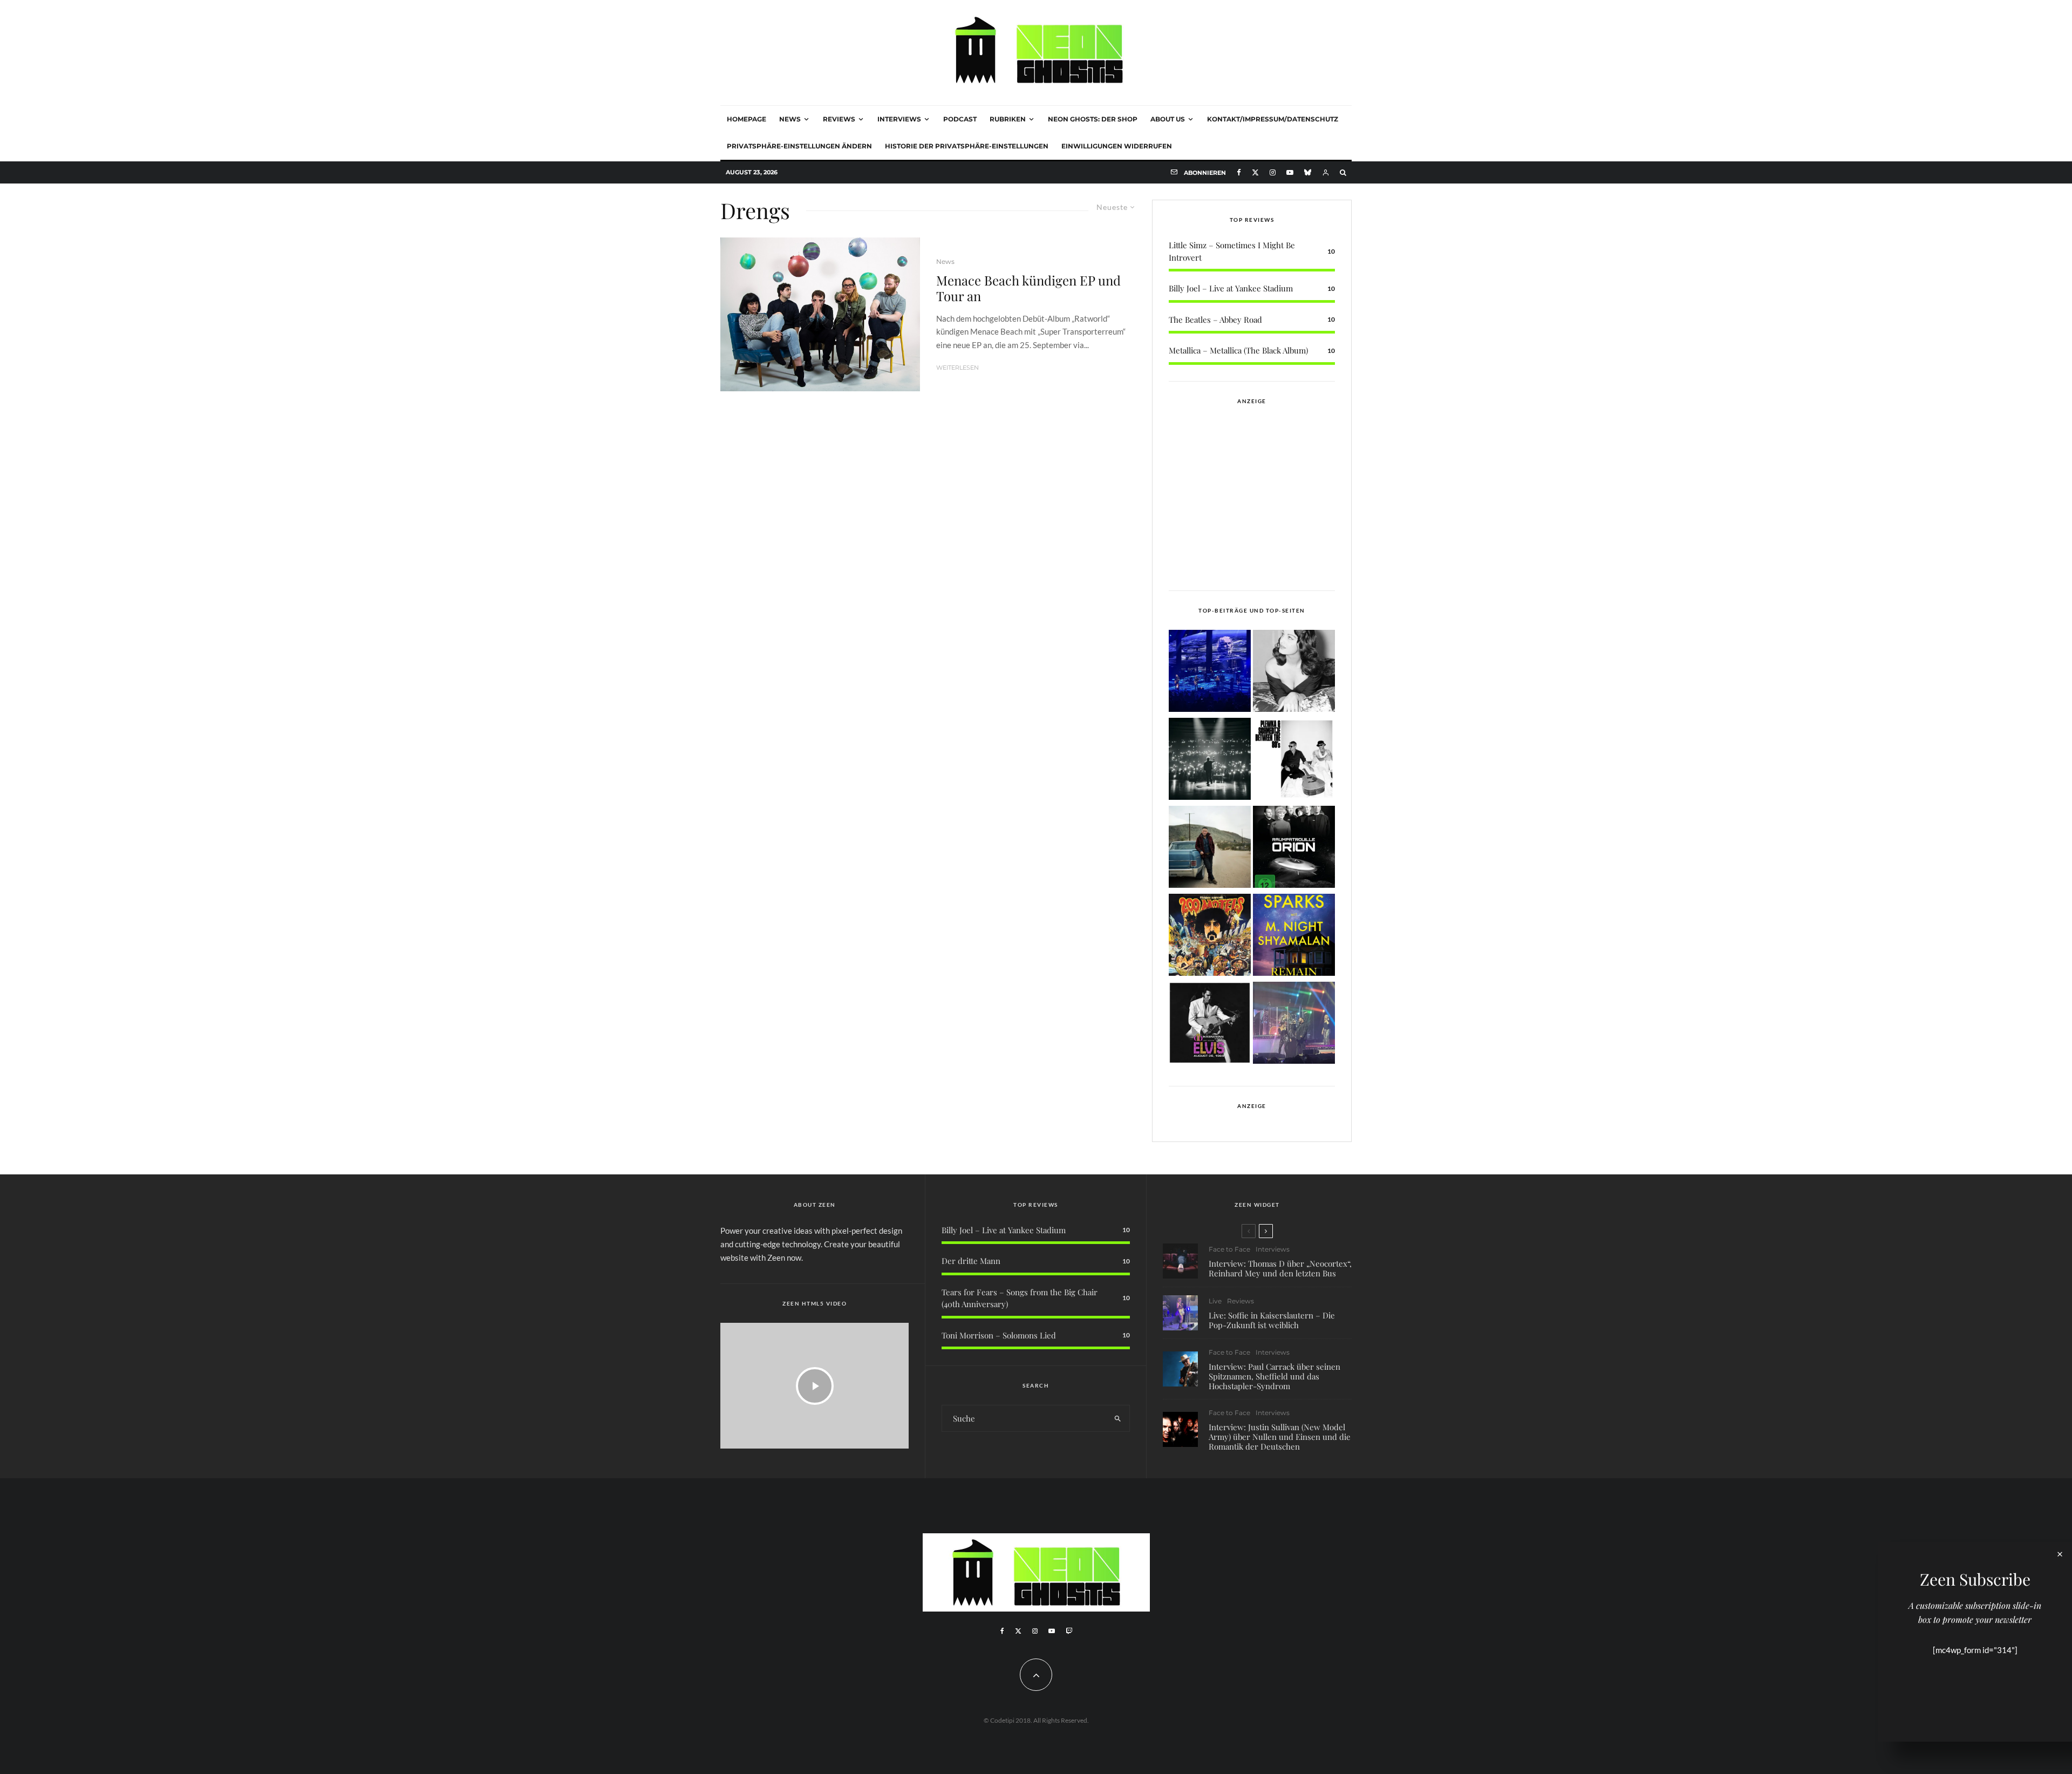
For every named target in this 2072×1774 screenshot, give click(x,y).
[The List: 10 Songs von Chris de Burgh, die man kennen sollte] (1210, 761)
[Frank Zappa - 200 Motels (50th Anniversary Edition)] (1210, 937)
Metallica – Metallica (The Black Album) (1238, 350)
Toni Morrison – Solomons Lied (999, 1335)
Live (1215, 1301)
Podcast (960, 119)
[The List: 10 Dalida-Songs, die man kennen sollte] (1294, 673)
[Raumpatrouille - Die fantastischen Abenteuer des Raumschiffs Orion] (1294, 849)
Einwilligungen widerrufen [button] (1117, 146)
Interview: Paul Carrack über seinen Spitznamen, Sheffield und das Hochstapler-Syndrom (1274, 1376)
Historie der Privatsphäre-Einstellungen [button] (967, 146)
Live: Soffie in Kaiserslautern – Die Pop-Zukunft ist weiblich (1272, 1320)
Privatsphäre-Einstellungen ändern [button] (799, 146)
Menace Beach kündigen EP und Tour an (1028, 288)
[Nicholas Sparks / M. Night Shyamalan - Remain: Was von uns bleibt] (1294, 937)
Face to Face (1229, 1249)
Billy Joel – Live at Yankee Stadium (1231, 288)
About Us (1168, 119)
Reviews (839, 119)
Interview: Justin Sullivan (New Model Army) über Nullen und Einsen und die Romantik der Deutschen (1280, 1437)
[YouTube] (1290, 172)
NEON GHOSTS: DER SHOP (1093, 119)
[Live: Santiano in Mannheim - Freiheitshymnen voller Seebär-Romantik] (1210, 673)
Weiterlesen (957, 368)
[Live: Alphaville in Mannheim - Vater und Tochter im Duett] (1294, 1025)
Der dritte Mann (971, 1261)
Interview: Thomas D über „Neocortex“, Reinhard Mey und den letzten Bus (1280, 1268)
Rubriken (1008, 119)
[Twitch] (1069, 1631)
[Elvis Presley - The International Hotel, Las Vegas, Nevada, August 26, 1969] (1210, 1025)
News (790, 119)
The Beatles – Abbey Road (1215, 320)
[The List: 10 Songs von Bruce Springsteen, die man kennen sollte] (1210, 849)
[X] (1255, 172)
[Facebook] (1239, 172)
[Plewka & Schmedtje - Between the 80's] (1294, 761)
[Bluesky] (1308, 172)
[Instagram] (1273, 172)
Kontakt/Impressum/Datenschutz (1273, 119)
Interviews (899, 119)
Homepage (747, 119)
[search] (1118, 1418)
